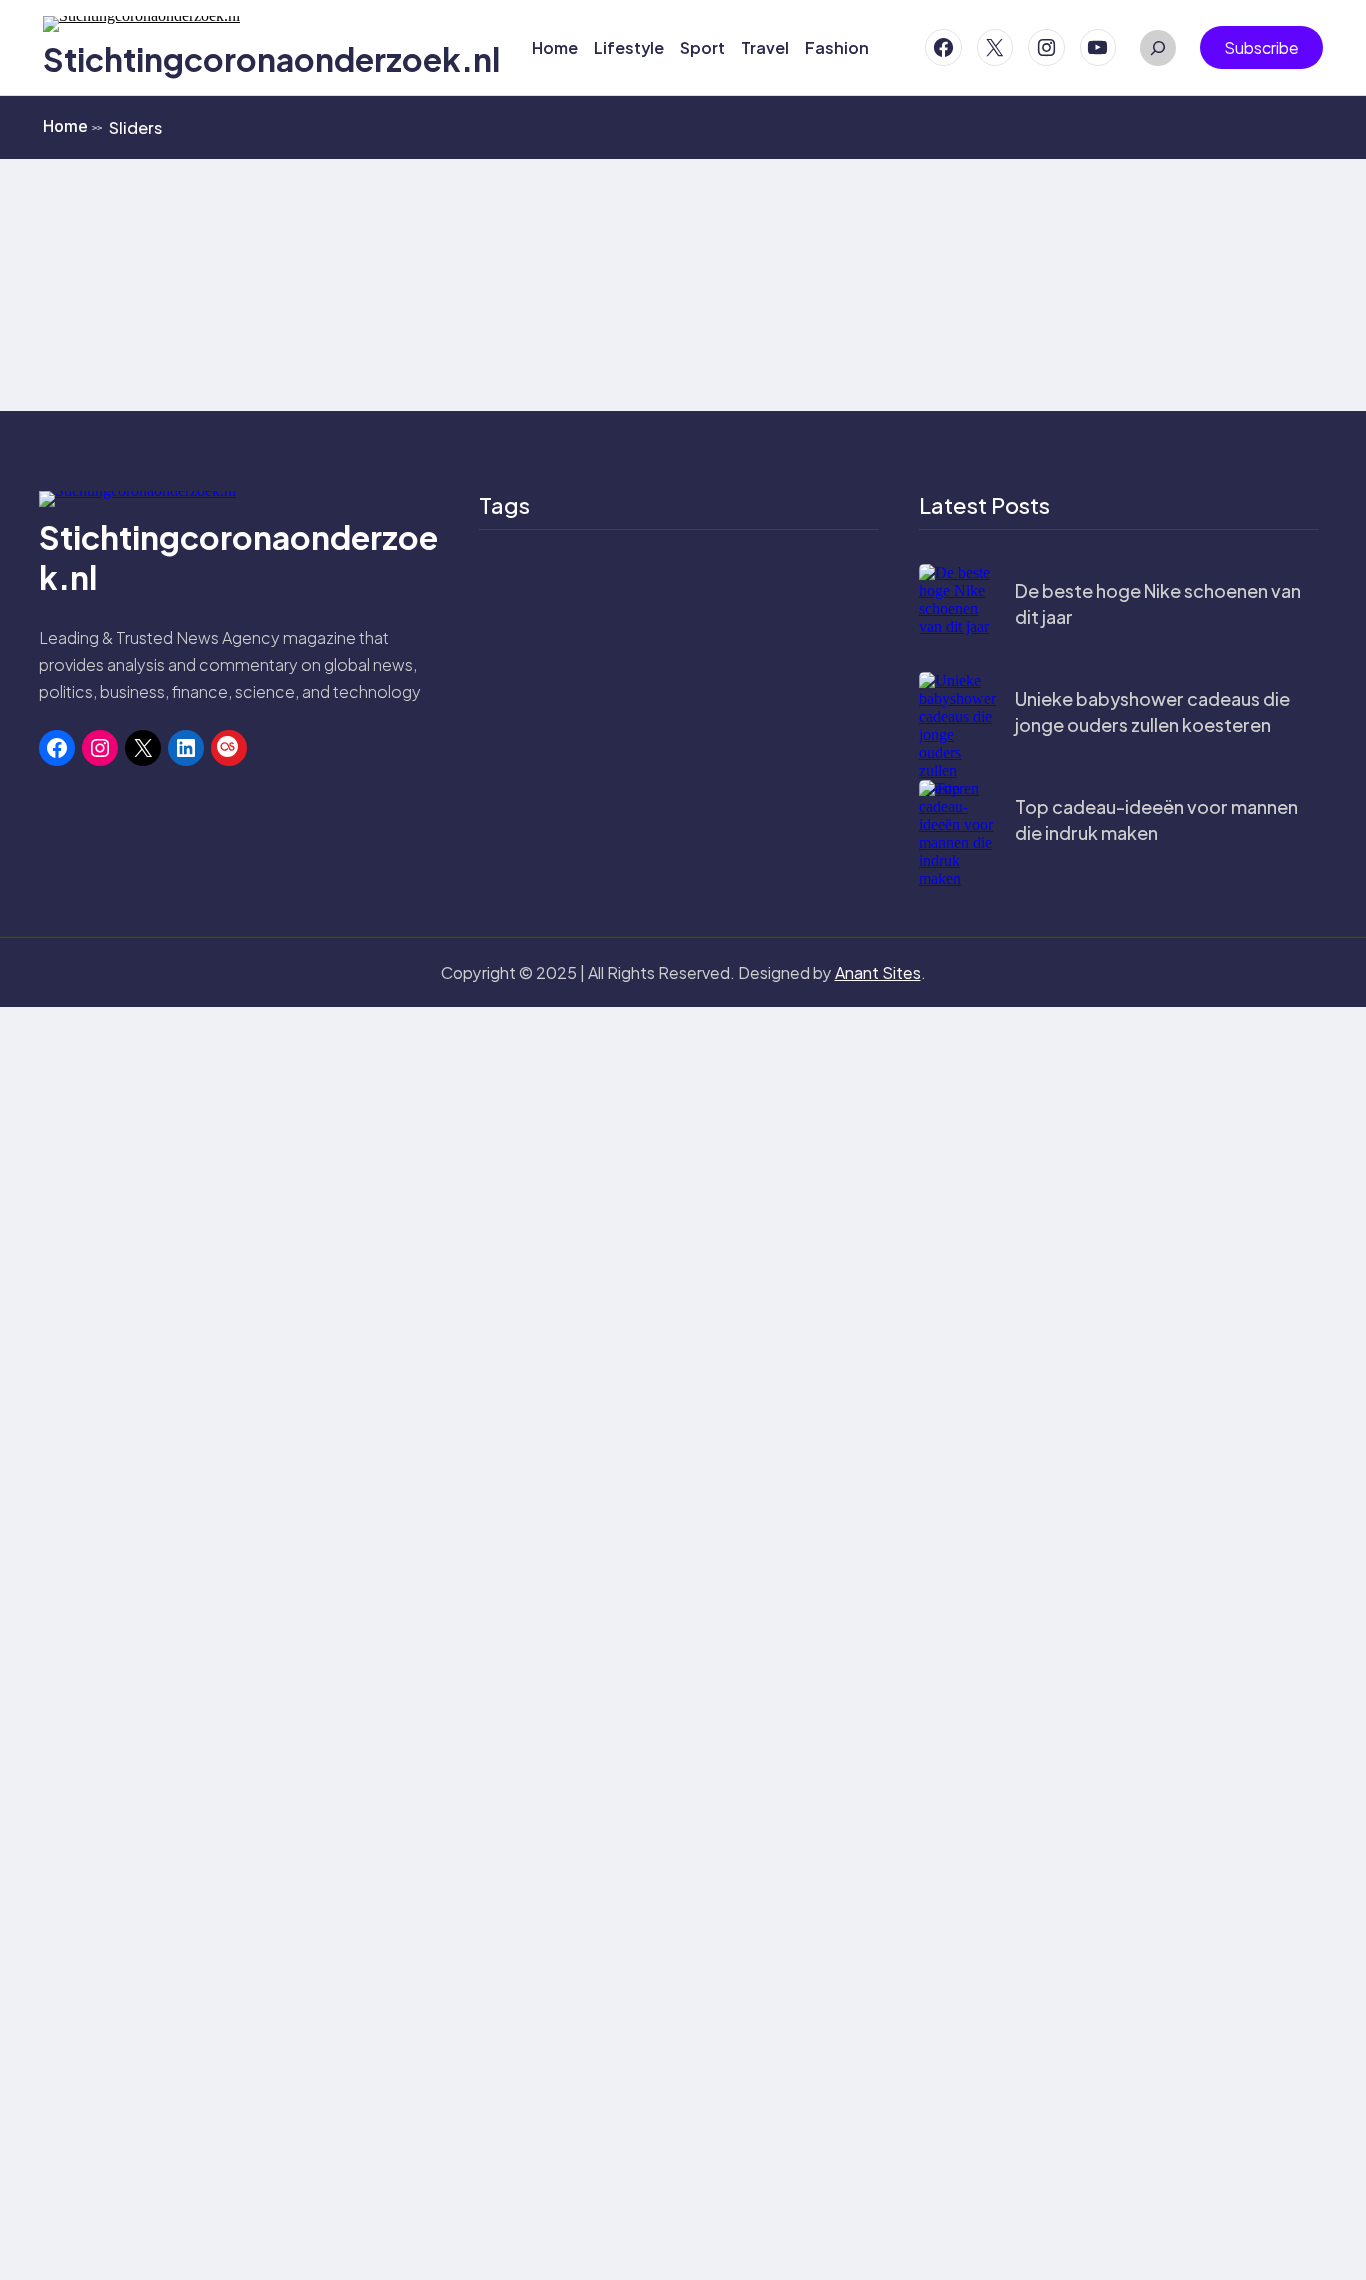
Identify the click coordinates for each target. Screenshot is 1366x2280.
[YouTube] (1098, 47)
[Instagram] (1046, 47)
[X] (995, 47)
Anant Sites (878, 972)
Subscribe (1261, 47)
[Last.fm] (229, 748)
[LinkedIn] (186, 748)
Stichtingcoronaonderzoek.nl (271, 59)
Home (72, 126)
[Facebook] (943, 47)
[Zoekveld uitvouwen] (1158, 48)
